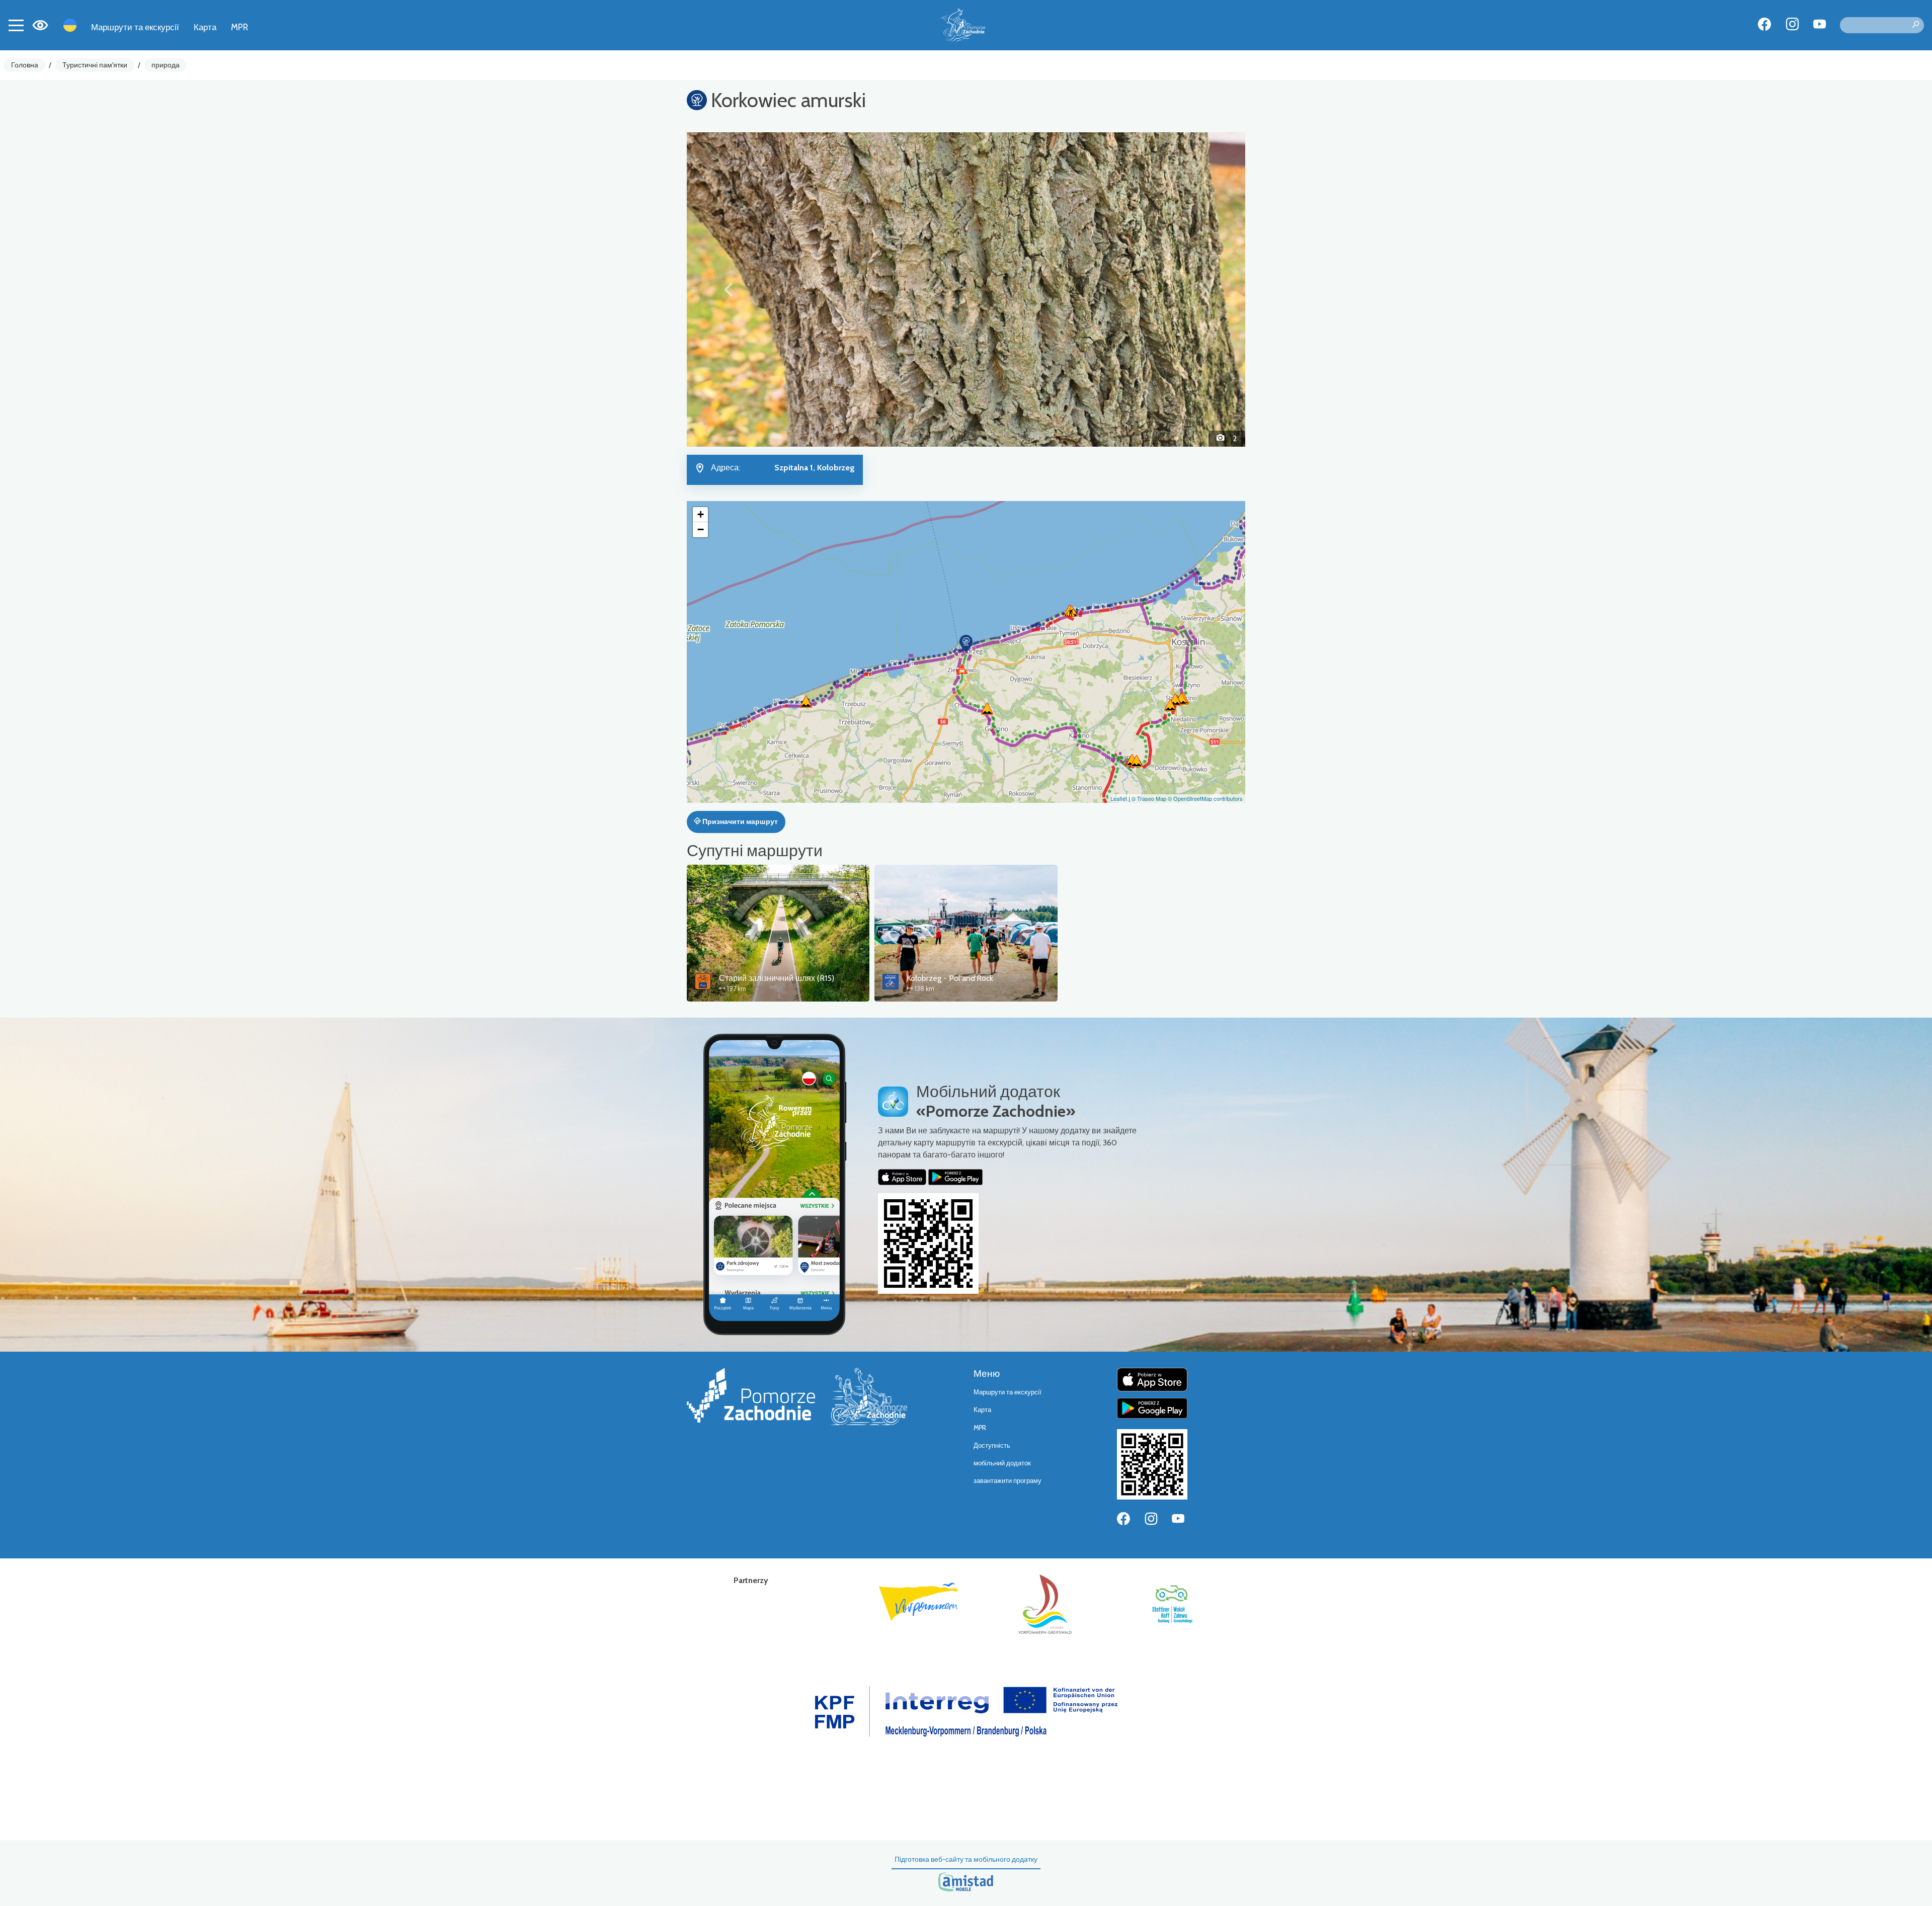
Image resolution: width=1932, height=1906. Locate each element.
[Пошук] (1915, 25)
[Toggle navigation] (16, 25)
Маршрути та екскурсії (135, 27)
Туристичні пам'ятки (95, 65)
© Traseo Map (1149, 798)
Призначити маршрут (739, 821)
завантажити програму (1008, 1481)
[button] (729, 289)
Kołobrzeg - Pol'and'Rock (950, 978)
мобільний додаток (1002, 1463)
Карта (205, 27)
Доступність (992, 1445)
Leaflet (1119, 798)
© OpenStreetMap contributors (1205, 798)
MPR (239, 27)
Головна (25, 65)
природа (166, 65)
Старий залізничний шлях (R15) (777, 978)
